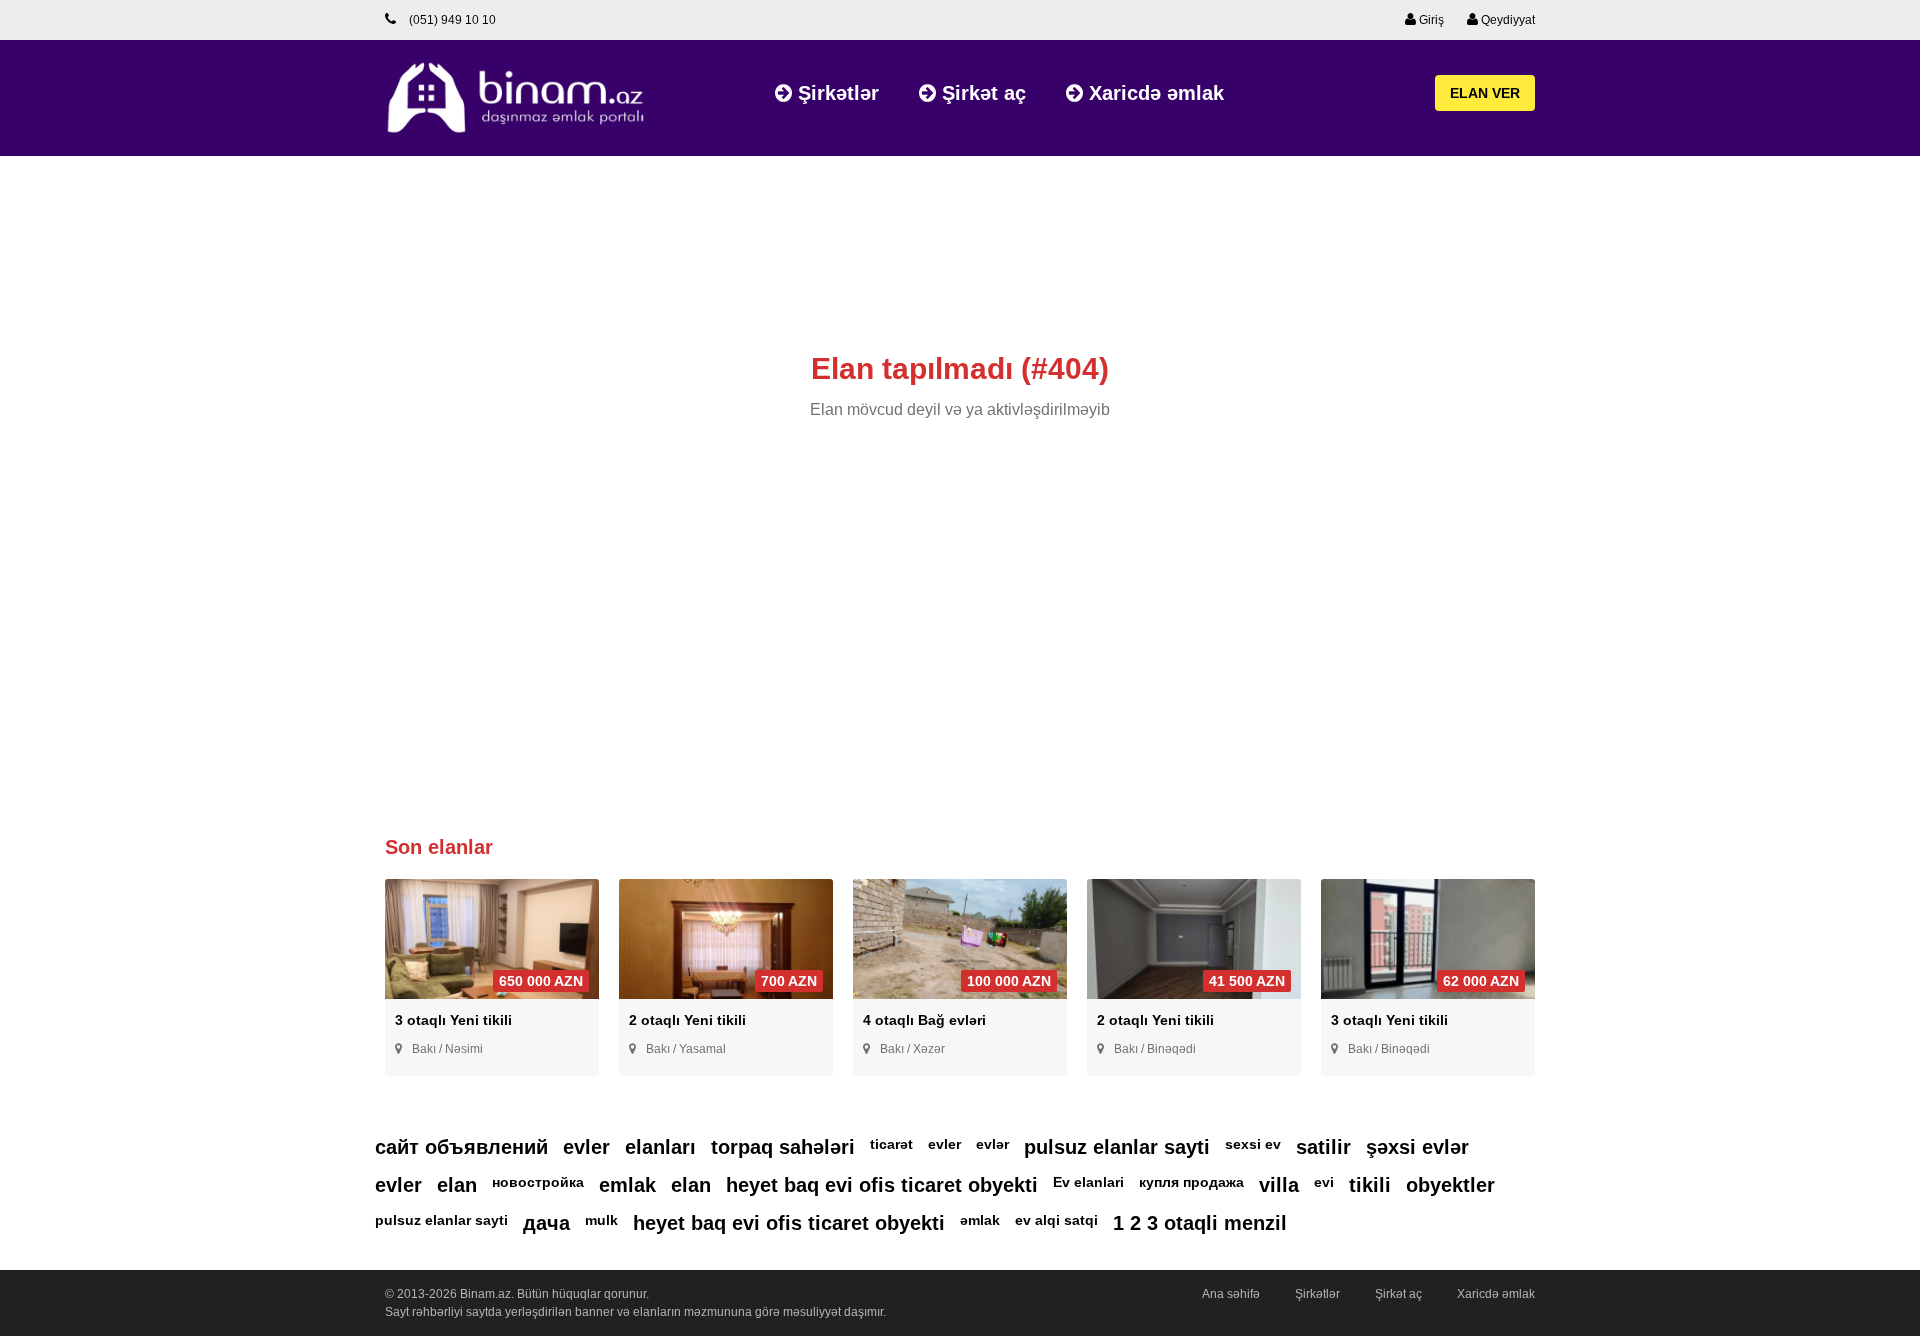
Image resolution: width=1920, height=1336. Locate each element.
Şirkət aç (981, 93)
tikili (1370, 1185)
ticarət (891, 1144)
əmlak (980, 1220)
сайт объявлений (461, 1147)
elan (457, 1185)
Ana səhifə (1231, 1294)
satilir (1323, 1147)
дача (546, 1223)
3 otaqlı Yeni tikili (453, 1020)
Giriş (1430, 20)
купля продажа (1191, 1182)
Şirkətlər (835, 93)
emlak (627, 1185)
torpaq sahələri (783, 1147)
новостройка (538, 1182)
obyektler (1450, 1185)
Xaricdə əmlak (1153, 93)
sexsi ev (1253, 1144)
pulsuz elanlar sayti (1117, 1147)
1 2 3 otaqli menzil (1200, 1223)
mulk (601, 1220)
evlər (992, 1144)
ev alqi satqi (1056, 1220)
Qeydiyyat (1506, 20)
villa (1279, 1185)
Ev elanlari (1088, 1182)
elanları (660, 1147)
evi (1324, 1182)
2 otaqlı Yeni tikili (687, 1020)
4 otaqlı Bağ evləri (924, 1020)
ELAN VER (1485, 93)
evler (586, 1147)
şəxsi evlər (1417, 1147)
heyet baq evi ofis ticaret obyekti (882, 1185)
